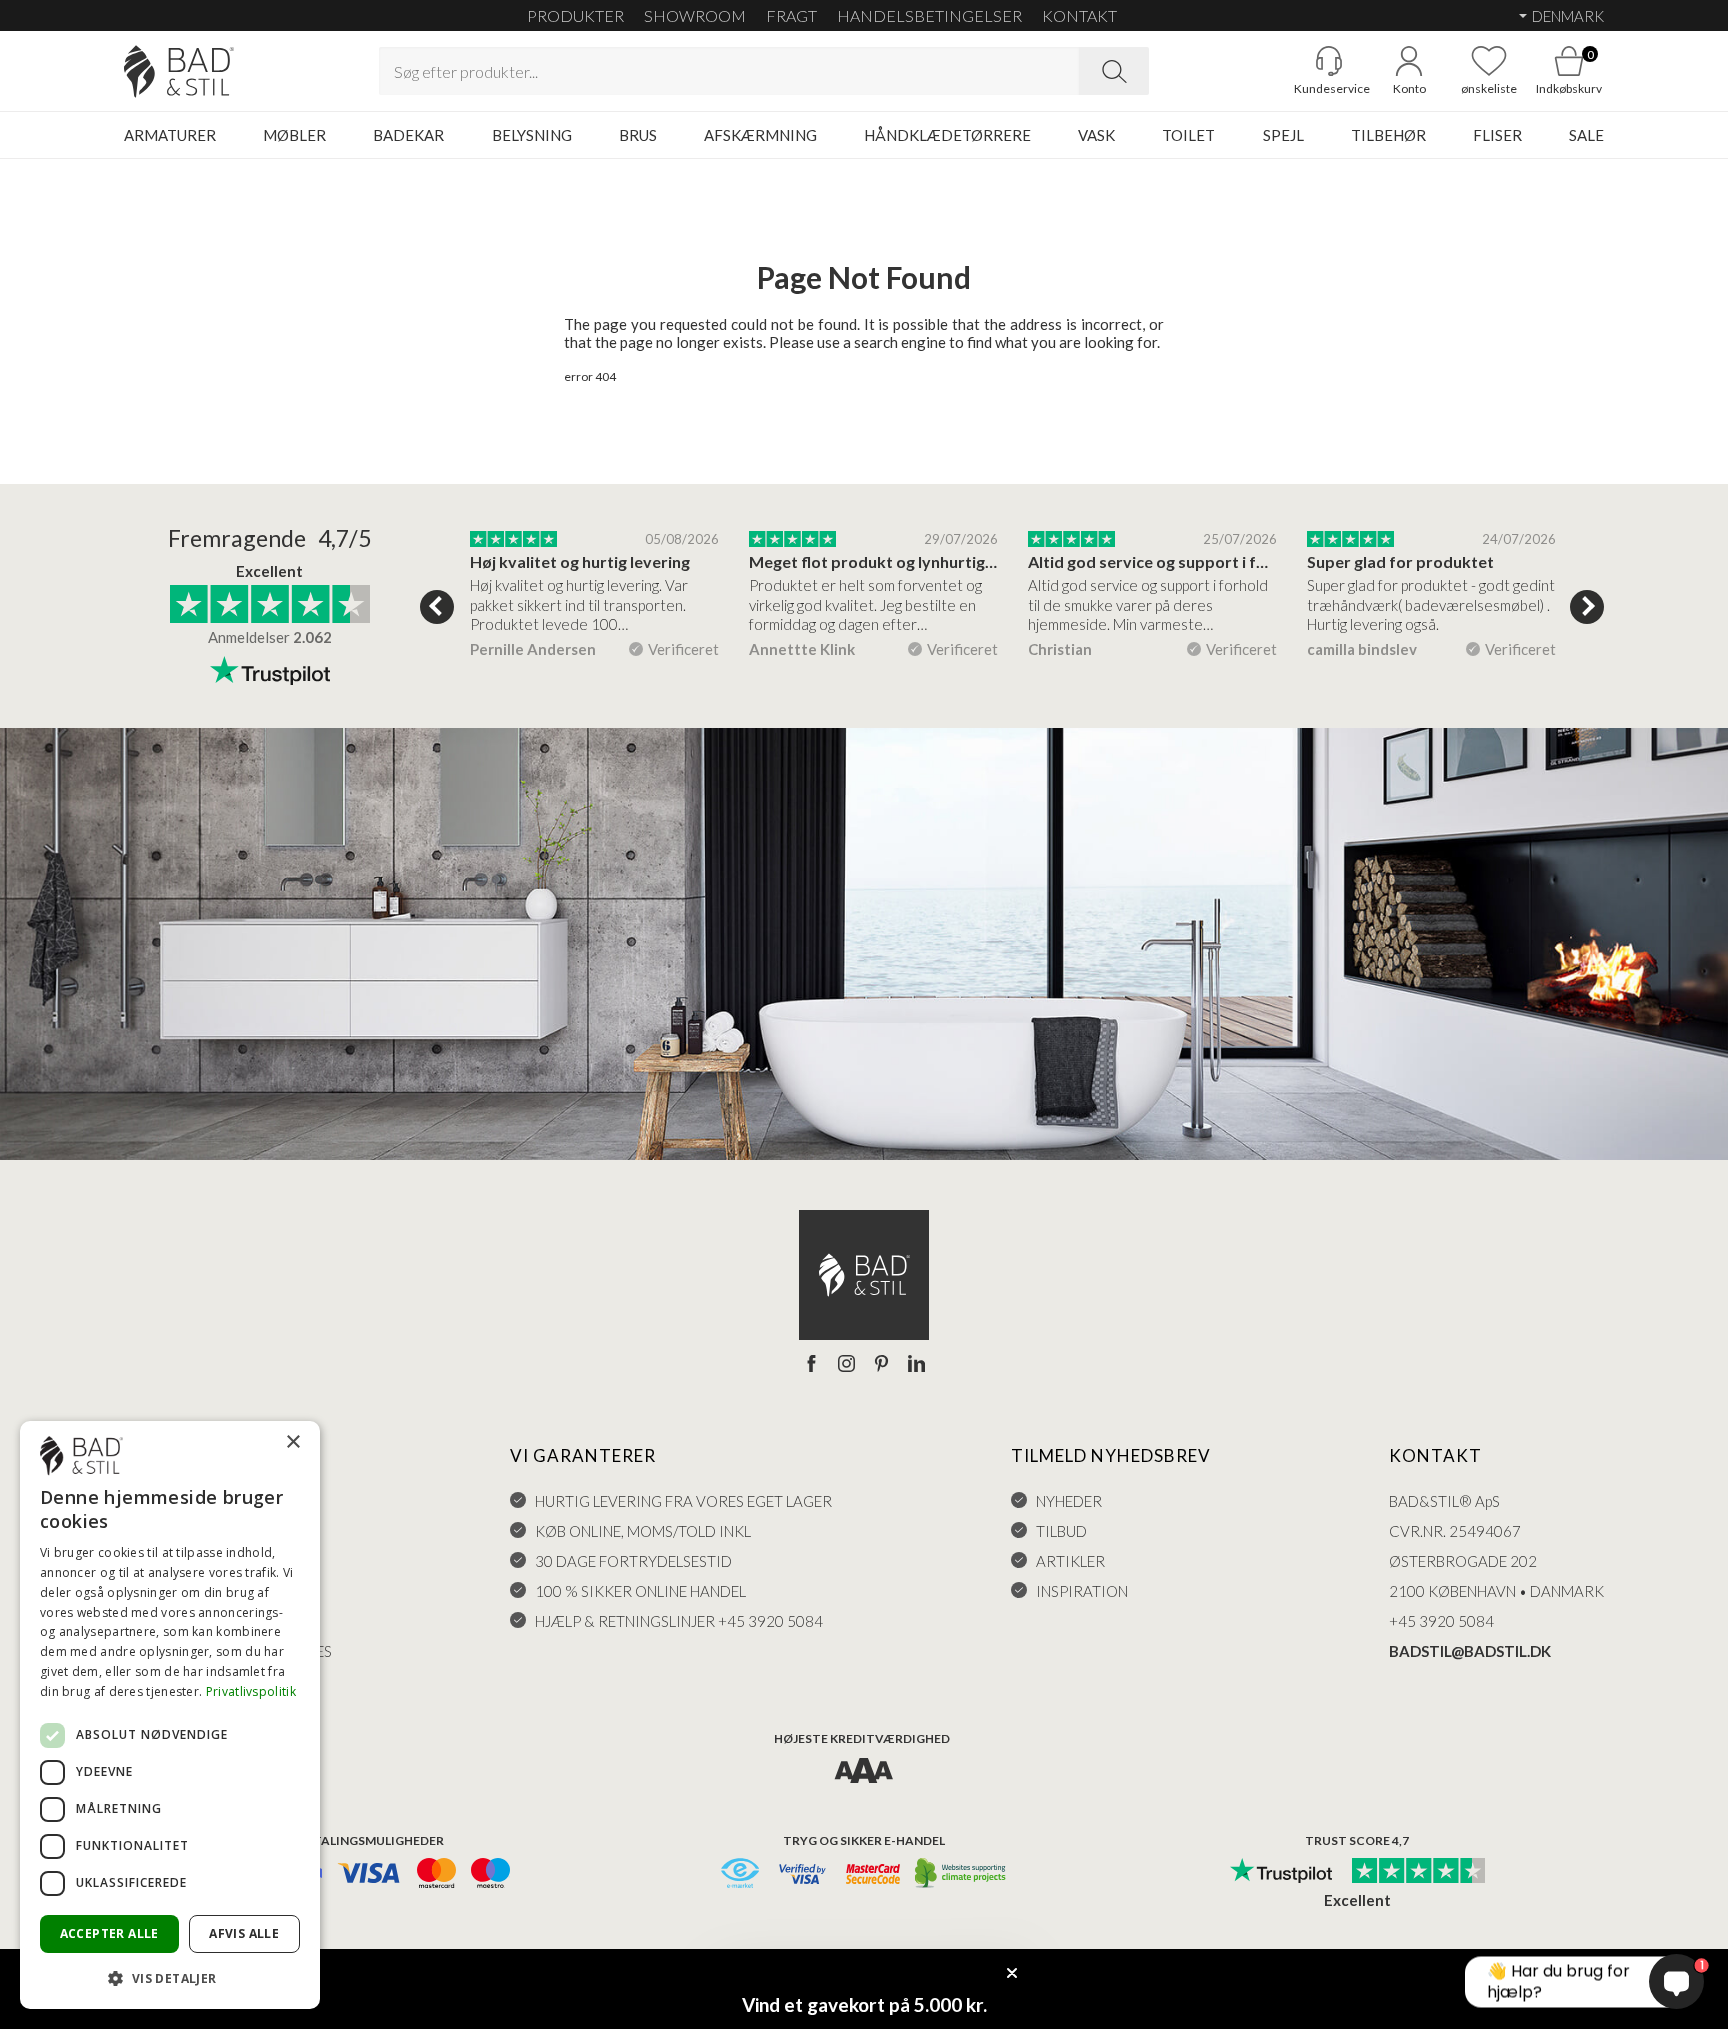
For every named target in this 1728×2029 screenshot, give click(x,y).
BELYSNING (532, 135)
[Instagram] (846, 1365)
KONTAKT (1079, 15)
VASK (1096, 135)
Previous (437, 607)
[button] (170, 1977)
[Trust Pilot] (1281, 1872)
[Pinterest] (881, 1365)
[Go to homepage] (179, 71)
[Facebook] (811, 1365)
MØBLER (294, 135)
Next (1587, 607)
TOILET (1188, 135)
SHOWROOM (695, 15)
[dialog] (170, 1715)
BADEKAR (408, 135)
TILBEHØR (1388, 135)
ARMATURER (170, 135)
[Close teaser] (1012, 1973)
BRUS (638, 135)
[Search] (1114, 71)
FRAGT (791, 15)
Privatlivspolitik (251, 1691)
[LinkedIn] (916, 1365)
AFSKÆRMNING (760, 135)
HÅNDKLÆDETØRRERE (947, 135)
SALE (1586, 135)
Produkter (575, 15)
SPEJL (1283, 135)
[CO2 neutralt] (961, 1874)
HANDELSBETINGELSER (929, 15)
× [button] (292, 1442)
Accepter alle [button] (109, 1933)
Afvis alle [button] (244, 1933)
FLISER (1497, 135)
